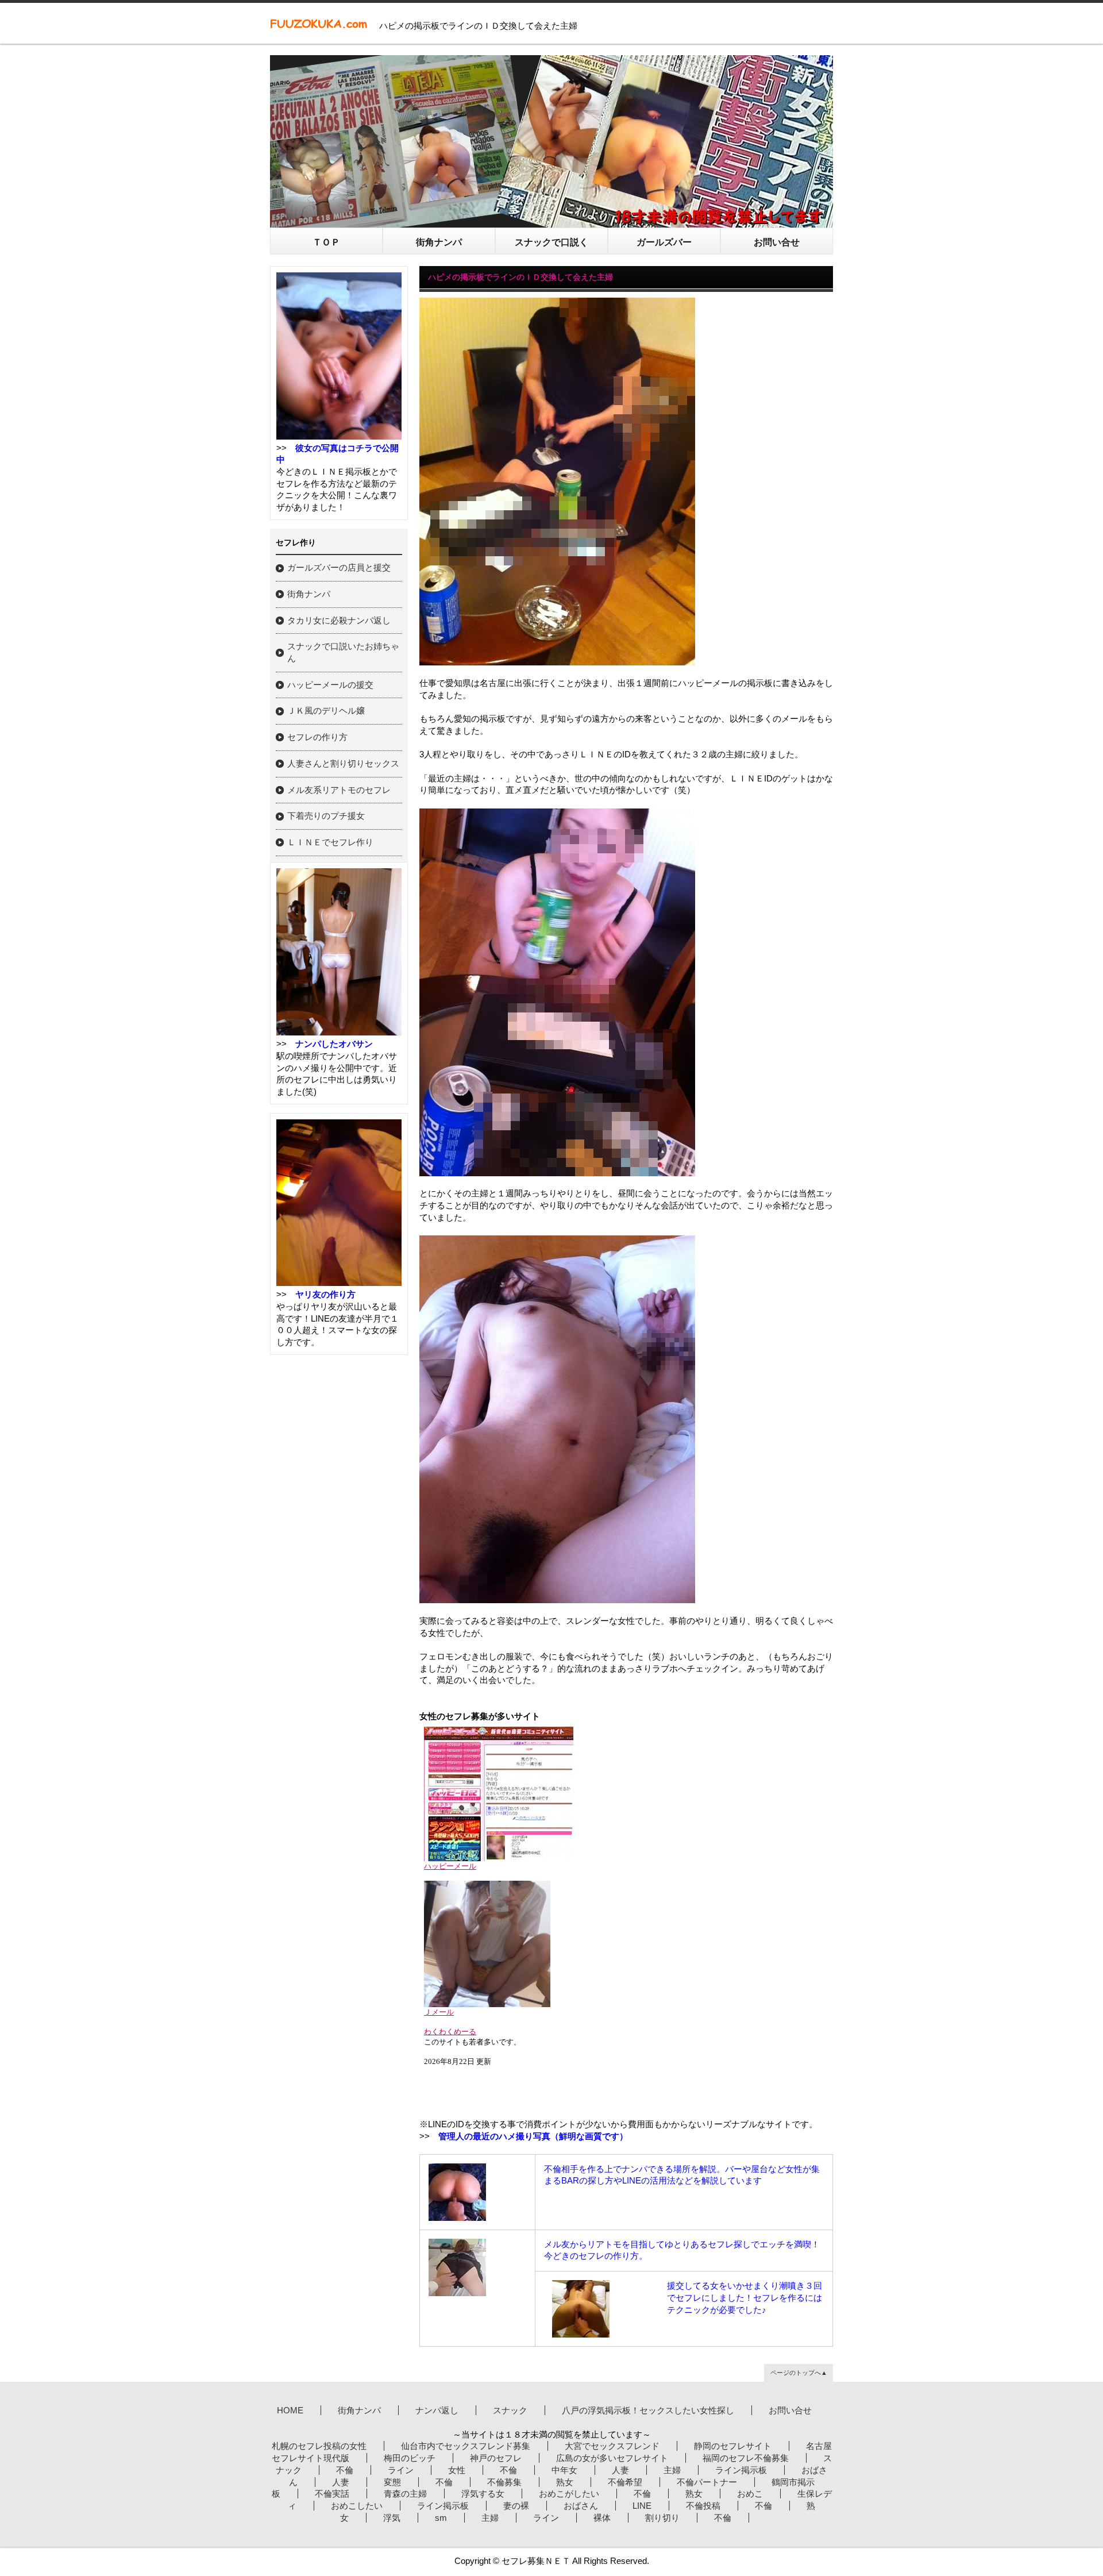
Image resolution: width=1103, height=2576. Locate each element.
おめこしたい (357, 2506)
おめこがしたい (569, 2494)
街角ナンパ (439, 242)
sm (441, 2518)
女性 (457, 2470)
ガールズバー (664, 242)
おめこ (750, 2494)
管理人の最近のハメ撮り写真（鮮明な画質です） (533, 2136)
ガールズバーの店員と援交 (339, 567)
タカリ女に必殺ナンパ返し (339, 620)
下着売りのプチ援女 (326, 816)
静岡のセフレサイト (733, 2446)
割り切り (662, 2518)
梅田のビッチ (410, 2458)
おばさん (581, 2506)
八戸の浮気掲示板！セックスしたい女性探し (648, 2410)
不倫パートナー (707, 2482)
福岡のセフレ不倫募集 (746, 2458)
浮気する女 (483, 2494)
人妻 (620, 2470)
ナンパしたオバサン (334, 1044)
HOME (290, 2410)
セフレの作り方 (317, 737)
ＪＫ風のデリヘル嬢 (326, 711)
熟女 (565, 2482)
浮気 (392, 2518)
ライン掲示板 (741, 2470)
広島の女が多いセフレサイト (612, 2458)
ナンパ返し (437, 2410)
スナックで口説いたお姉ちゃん (343, 652)
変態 (392, 2482)
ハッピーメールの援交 (330, 685)
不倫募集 (504, 2482)
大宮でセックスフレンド (612, 2446)
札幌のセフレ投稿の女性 (319, 2446)
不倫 (345, 2470)
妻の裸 (516, 2506)
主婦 (672, 2470)
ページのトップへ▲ (799, 2373)
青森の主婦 (405, 2494)
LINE (642, 2506)
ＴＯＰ (326, 242)
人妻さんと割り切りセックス (343, 763)
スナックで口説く (551, 242)
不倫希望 (625, 2482)
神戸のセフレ (496, 2458)
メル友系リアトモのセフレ (339, 790)
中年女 (564, 2470)
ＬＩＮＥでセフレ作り (330, 842)
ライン (401, 2470)
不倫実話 (332, 2494)
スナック (510, 2410)
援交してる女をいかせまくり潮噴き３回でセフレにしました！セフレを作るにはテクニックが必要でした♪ (745, 2297)
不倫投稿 (703, 2506)
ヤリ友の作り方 (325, 1294)
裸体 (602, 2518)
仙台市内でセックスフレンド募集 (466, 2446)
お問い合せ (777, 242)
